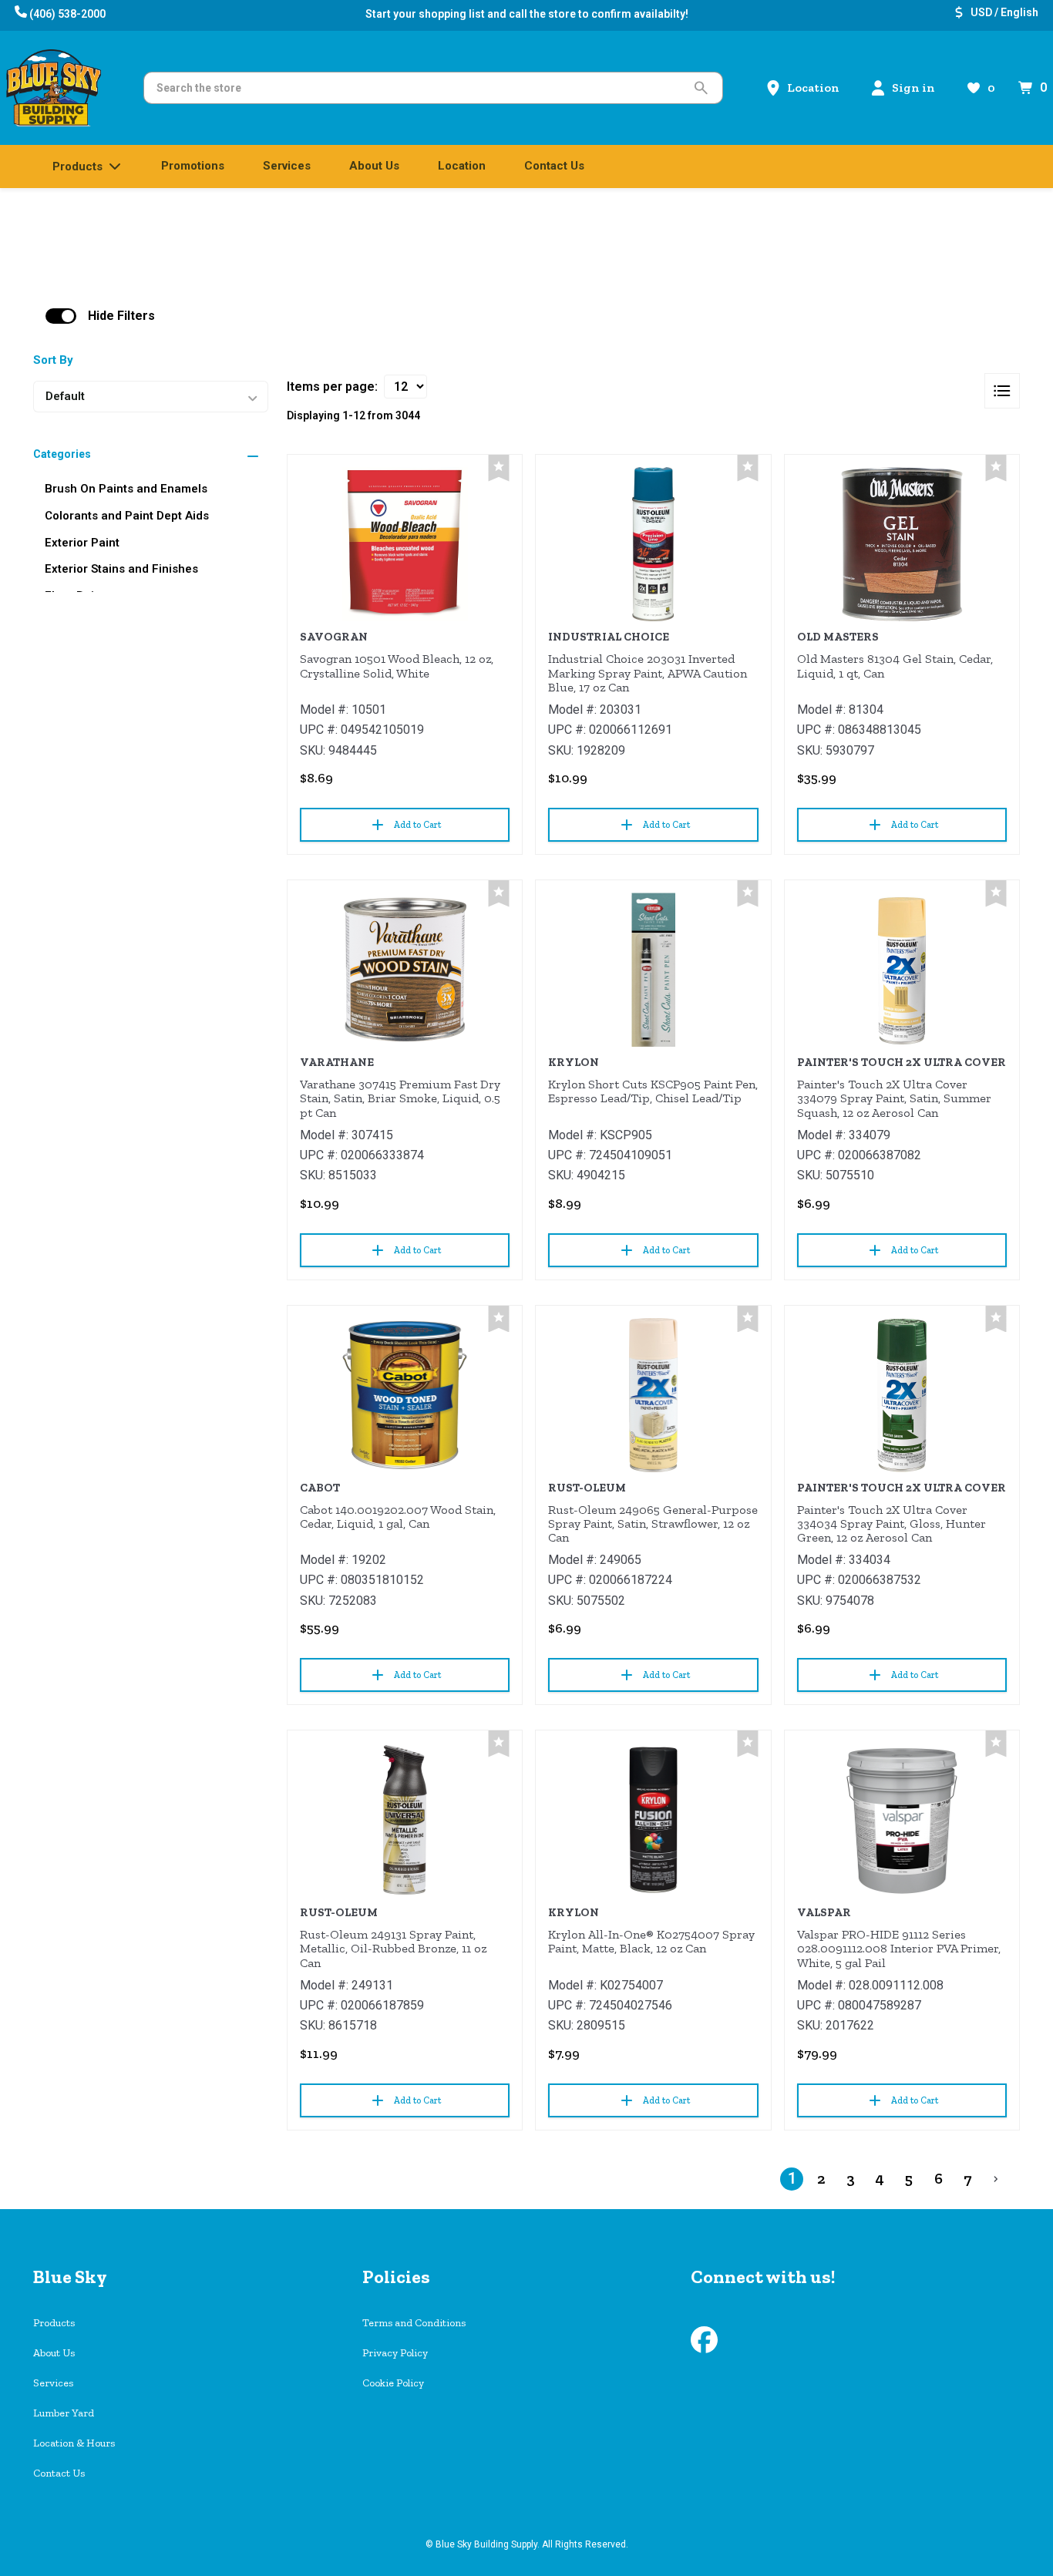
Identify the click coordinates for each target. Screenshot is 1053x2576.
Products (54, 2323)
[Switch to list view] (1002, 391)
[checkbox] (61, 316)
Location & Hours (74, 2443)
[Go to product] (405, 544)
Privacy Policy (395, 2353)
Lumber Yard (64, 2413)
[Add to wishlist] (499, 468)
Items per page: (332, 387)
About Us (54, 2353)
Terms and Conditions (414, 2323)
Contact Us (59, 2473)
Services (53, 2383)
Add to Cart (417, 825)
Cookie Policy (393, 2383)
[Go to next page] (996, 2179)
